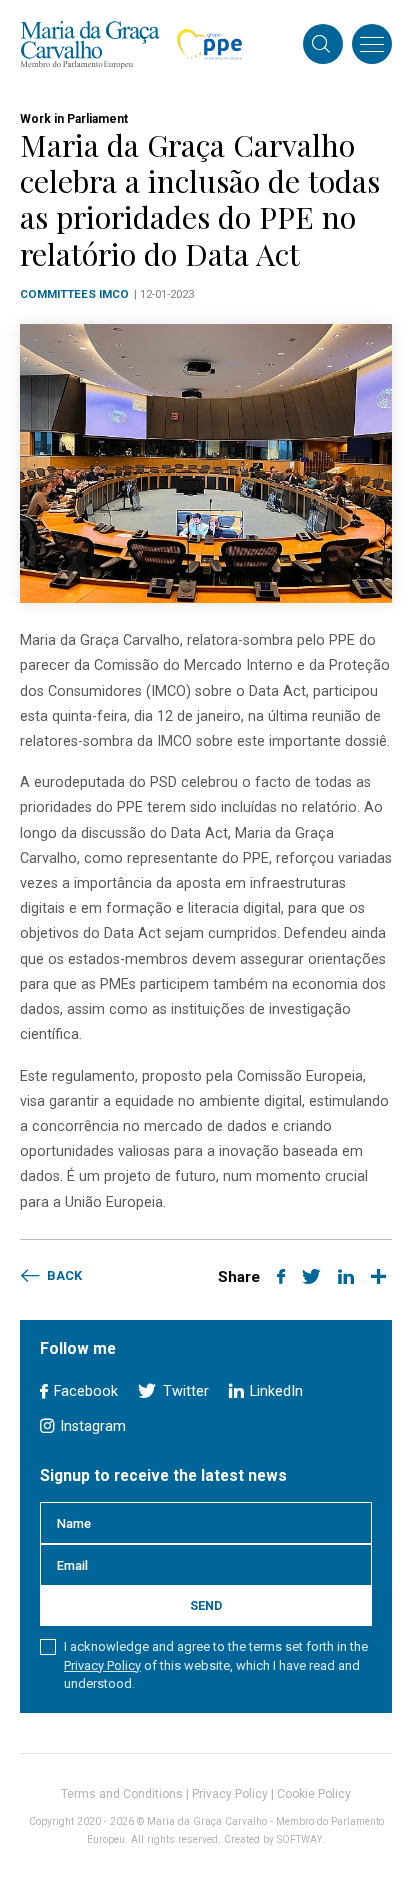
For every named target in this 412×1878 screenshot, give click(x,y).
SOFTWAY (300, 1839)
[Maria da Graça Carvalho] (90, 44)
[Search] (321, 46)
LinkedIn (274, 1391)
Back (63, 1275)
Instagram (91, 1426)
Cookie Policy (314, 1794)
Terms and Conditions (122, 1794)
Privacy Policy (102, 1665)
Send (206, 1605)
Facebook (84, 1391)
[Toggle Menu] (372, 44)
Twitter (183, 1391)
